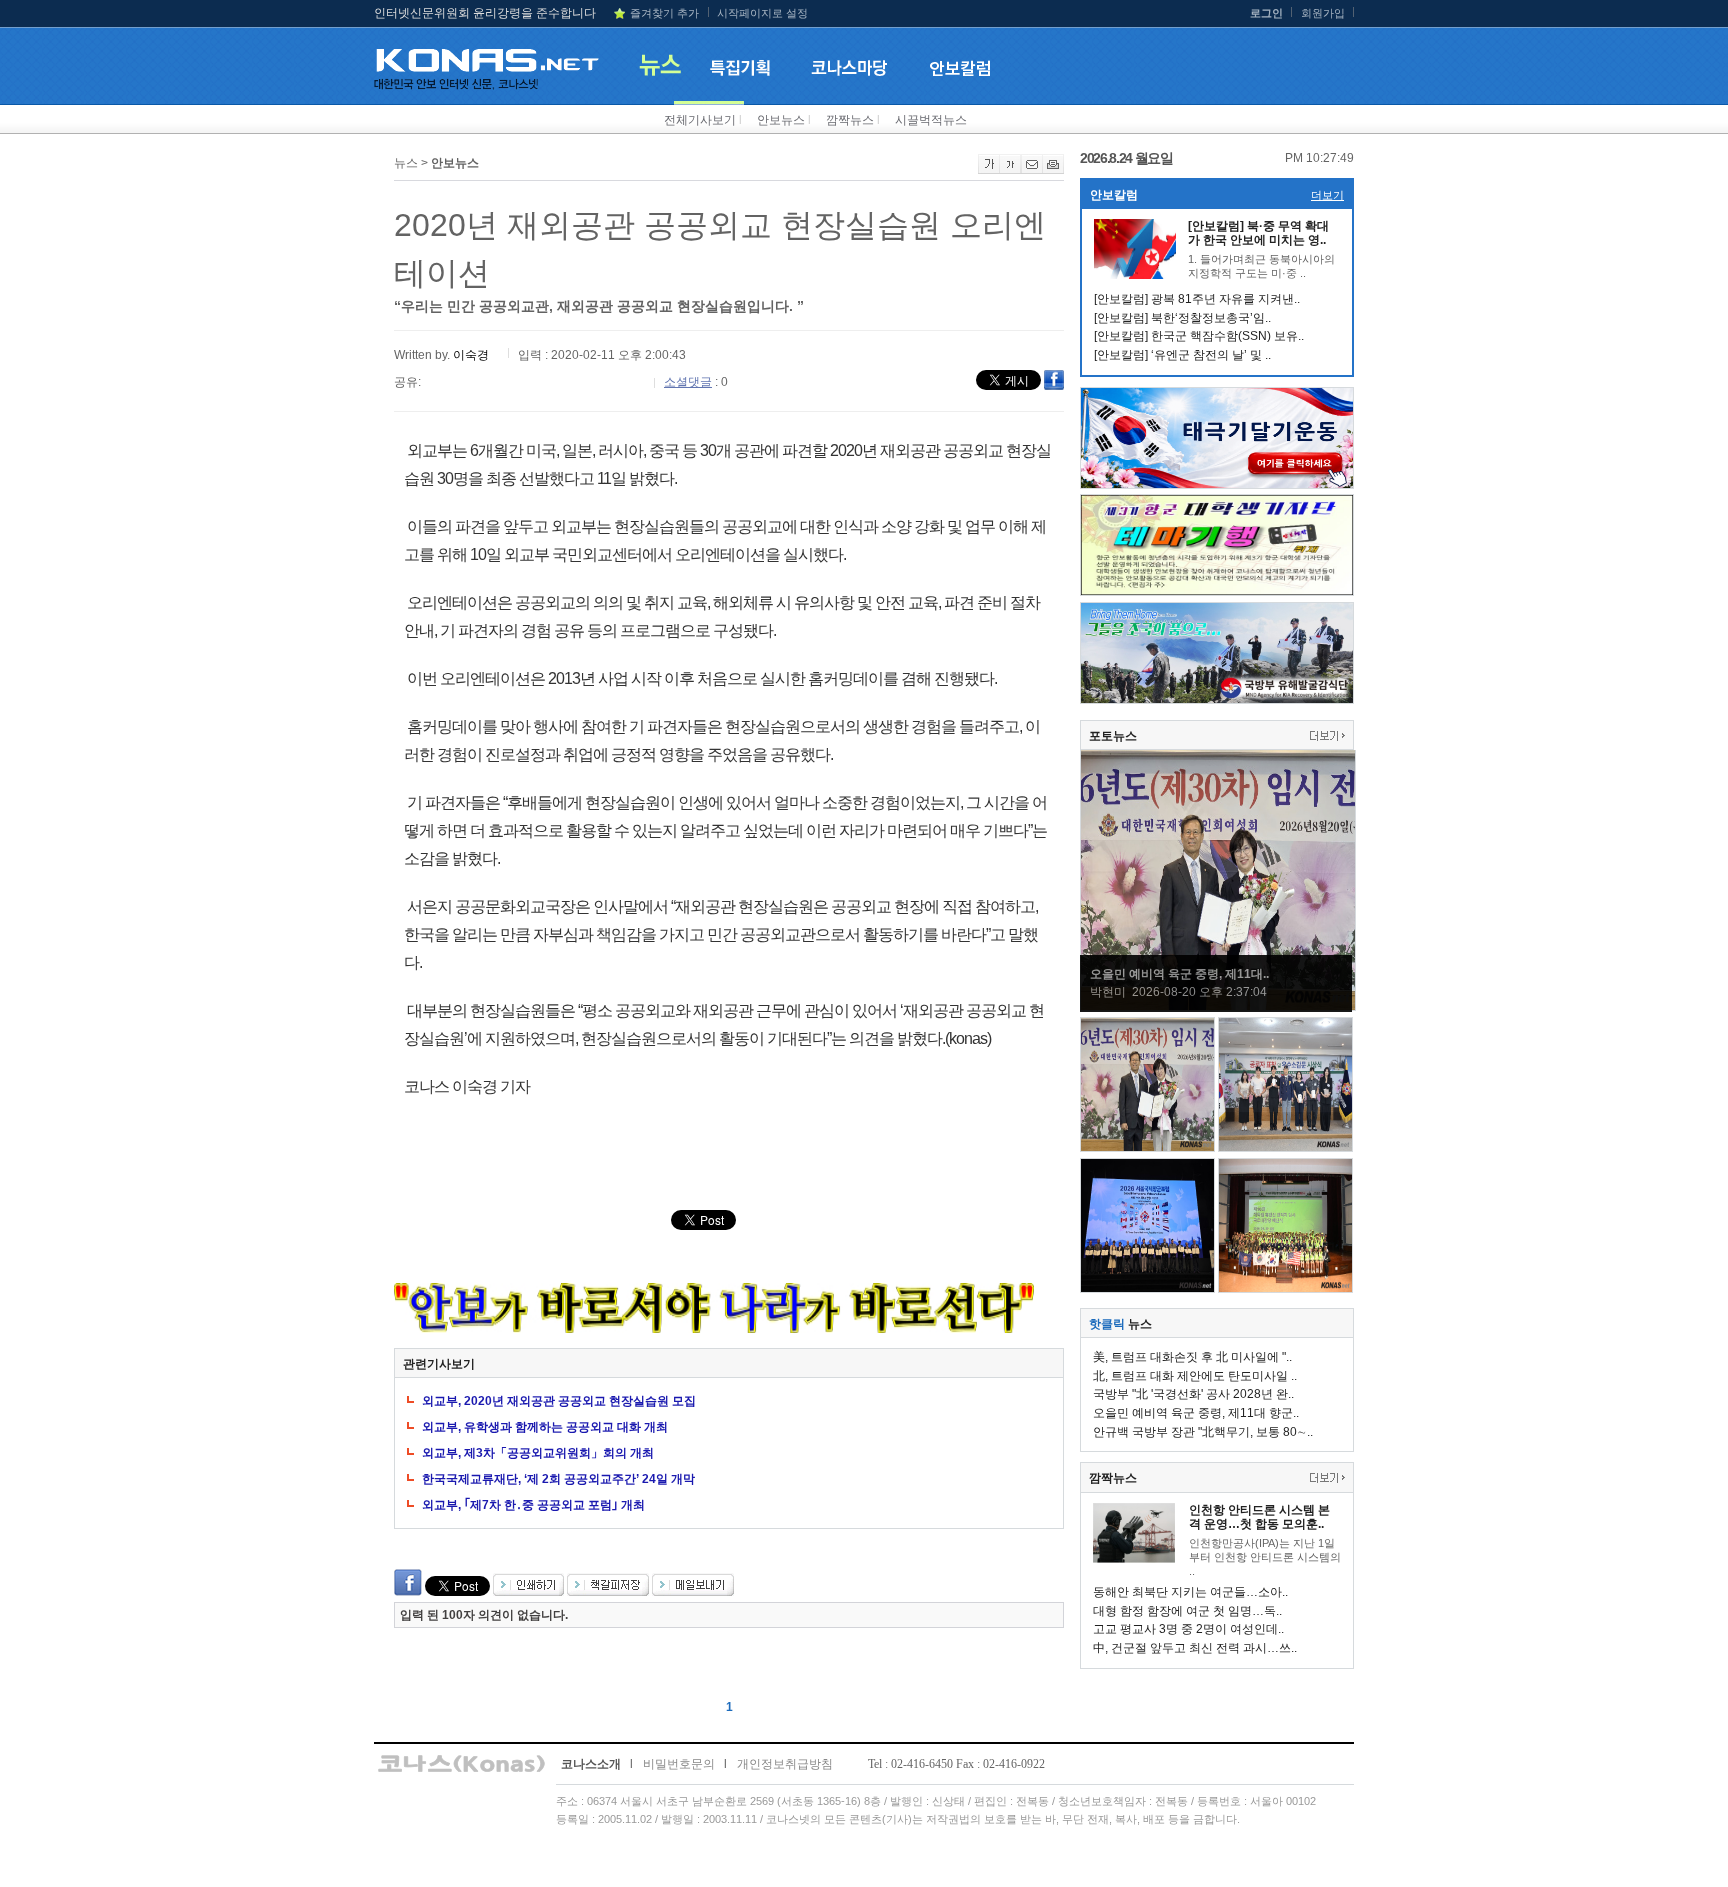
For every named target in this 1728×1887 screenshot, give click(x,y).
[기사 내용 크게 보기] (989, 170)
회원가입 (1323, 13)
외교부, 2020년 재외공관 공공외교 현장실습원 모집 (559, 1401)
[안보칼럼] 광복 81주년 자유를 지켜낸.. (1197, 299)
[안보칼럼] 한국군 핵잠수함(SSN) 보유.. (1199, 336)
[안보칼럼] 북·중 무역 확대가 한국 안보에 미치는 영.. (1258, 233)
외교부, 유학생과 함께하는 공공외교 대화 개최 (545, 1427)
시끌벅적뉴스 (931, 120)
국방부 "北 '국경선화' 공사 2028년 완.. (1193, 1394)
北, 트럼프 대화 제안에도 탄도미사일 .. (1195, 1376)
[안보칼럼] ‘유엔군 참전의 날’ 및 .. (1182, 355)
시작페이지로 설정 (762, 13)
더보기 (1327, 195)
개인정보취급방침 (785, 1764)
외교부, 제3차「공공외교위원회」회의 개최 (538, 1453)
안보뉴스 (781, 120)
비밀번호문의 (679, 1764)
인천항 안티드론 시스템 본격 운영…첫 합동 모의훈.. (1259, 1517)
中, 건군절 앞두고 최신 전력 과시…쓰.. (1195, 1648)
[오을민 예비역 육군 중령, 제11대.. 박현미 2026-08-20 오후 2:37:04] (1218, 1007)
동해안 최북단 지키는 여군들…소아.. (1190, 1592)
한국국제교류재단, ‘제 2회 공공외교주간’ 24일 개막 (558, 1479)
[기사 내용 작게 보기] (1010, 170)
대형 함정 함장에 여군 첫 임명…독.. (1187, 1611)
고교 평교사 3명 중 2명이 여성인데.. (1188, 1629)
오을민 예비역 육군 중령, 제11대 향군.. (1196, 1413)
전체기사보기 (700, 120)
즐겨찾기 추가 (664, 13)
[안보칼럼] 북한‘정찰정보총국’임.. (1182, 318)
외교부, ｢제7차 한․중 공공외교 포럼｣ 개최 (533, 1505)
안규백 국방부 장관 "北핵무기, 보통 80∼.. (1203, 1432)
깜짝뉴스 (850, 120)
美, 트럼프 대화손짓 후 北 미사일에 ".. (1192, 1357)
